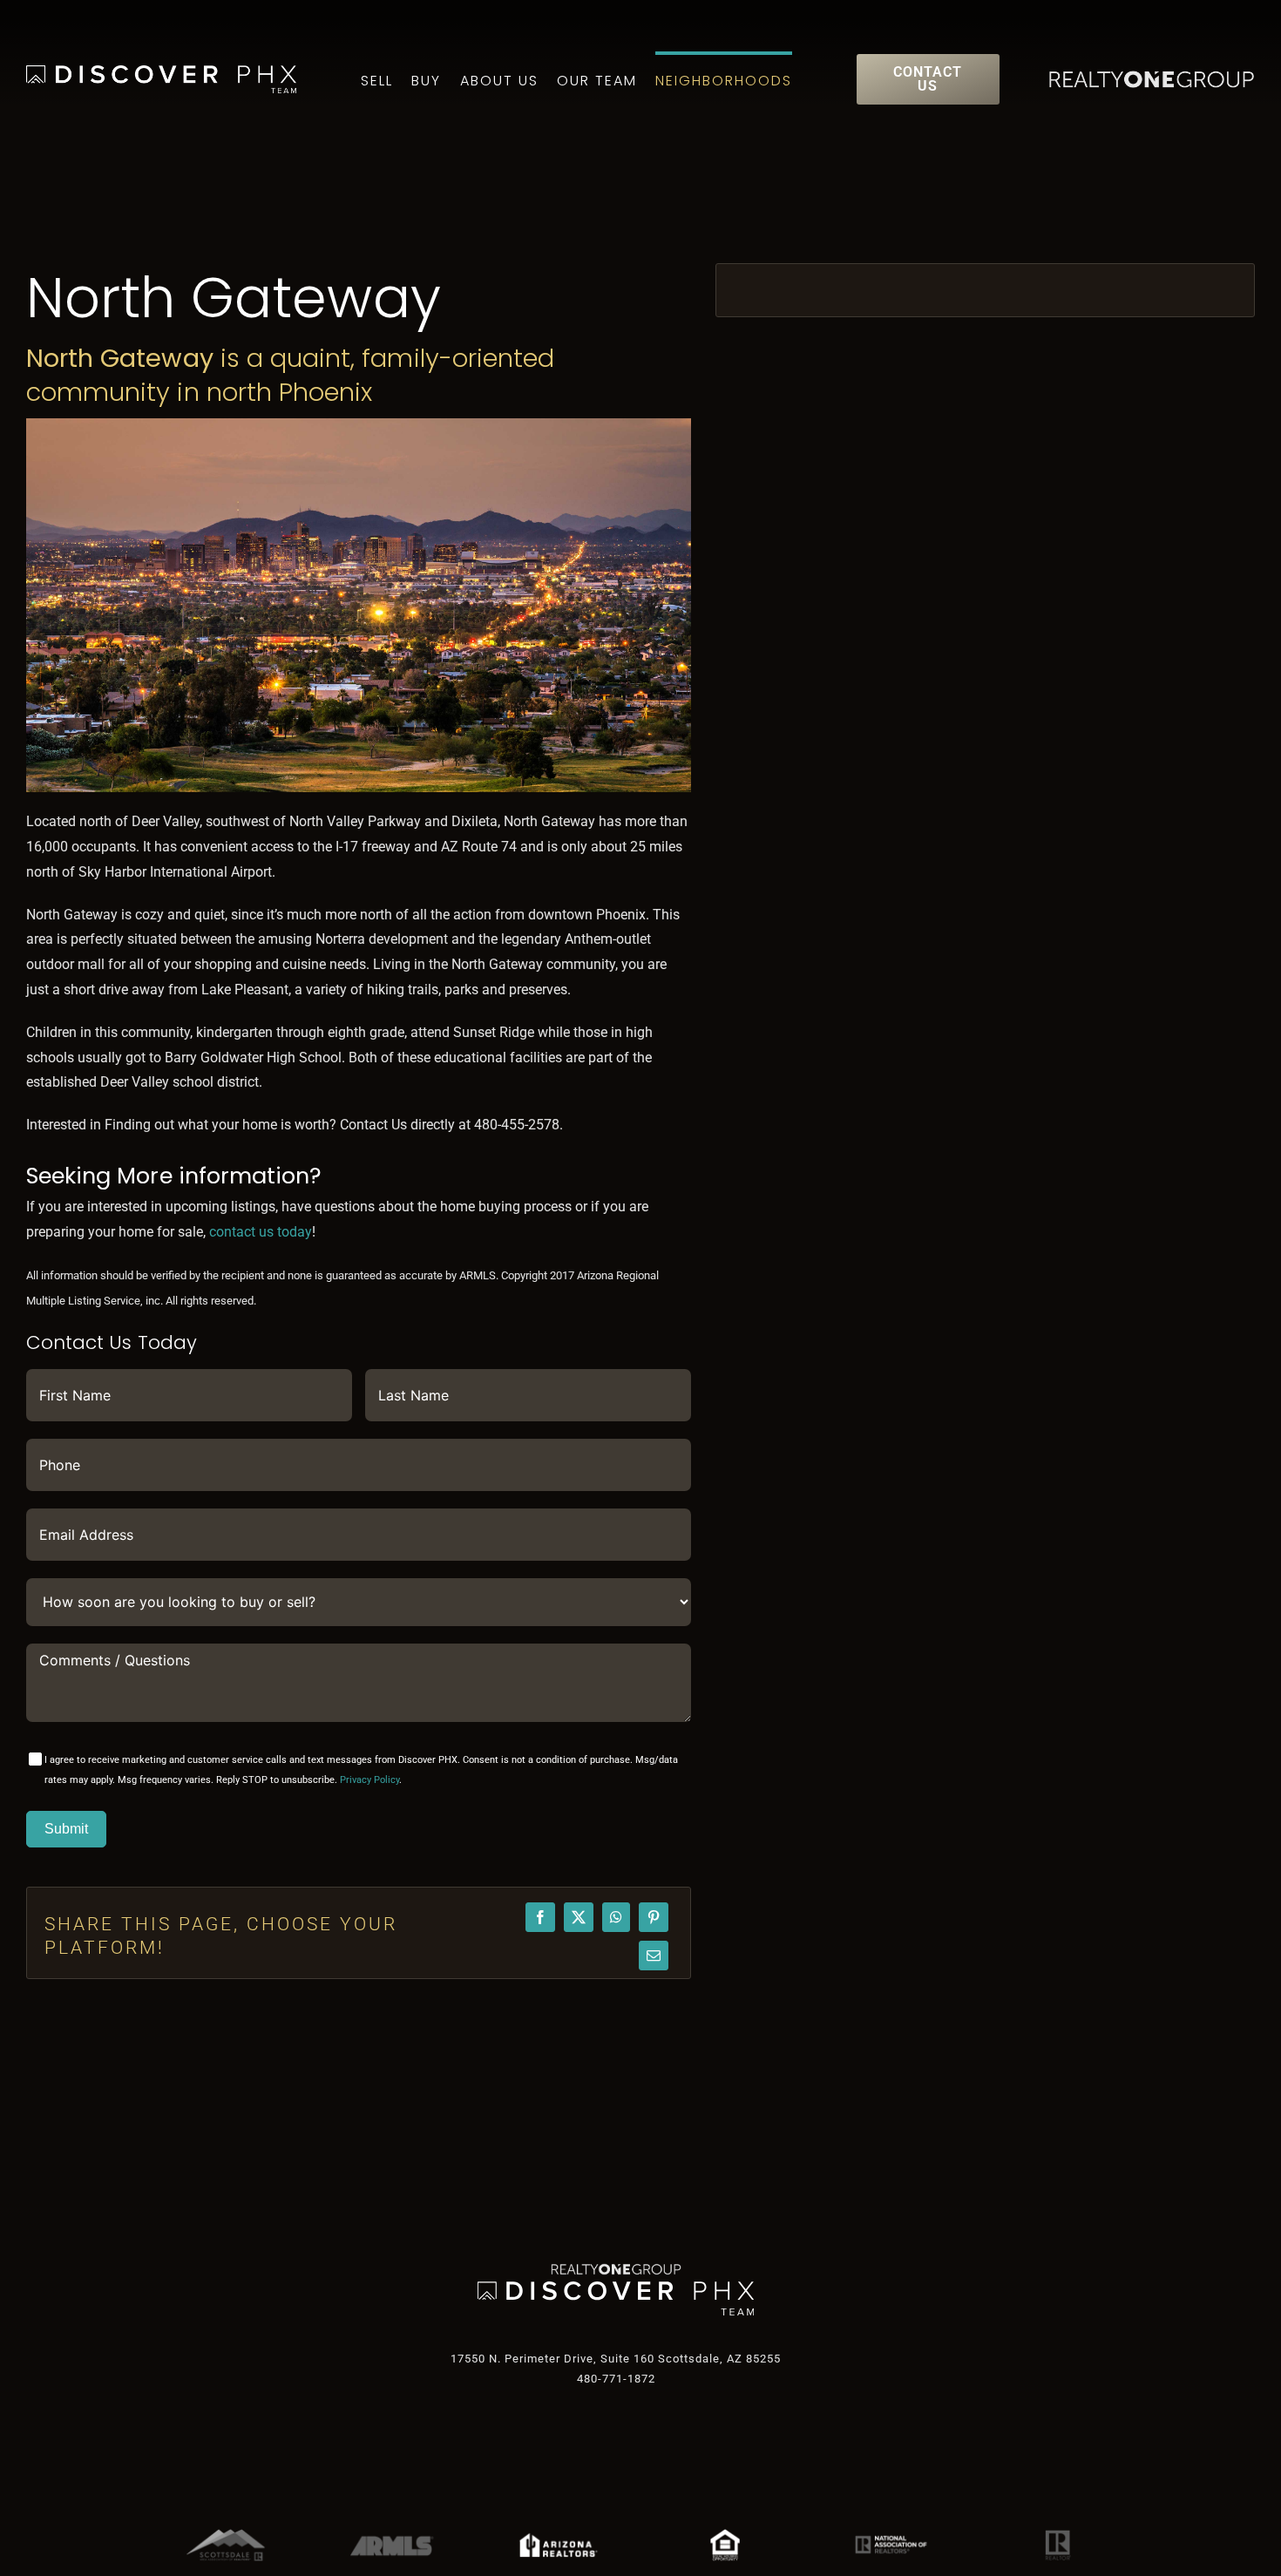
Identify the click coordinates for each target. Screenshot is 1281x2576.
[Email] (654, 1956)
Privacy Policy (369, 1780)
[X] (579, 1917)
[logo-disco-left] (616, 2288)
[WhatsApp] (616, 1917)
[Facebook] (540, 1917)
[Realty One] (616, 2270)
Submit (66, 1829)
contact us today (261, 1232)
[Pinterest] (654, 1917)
